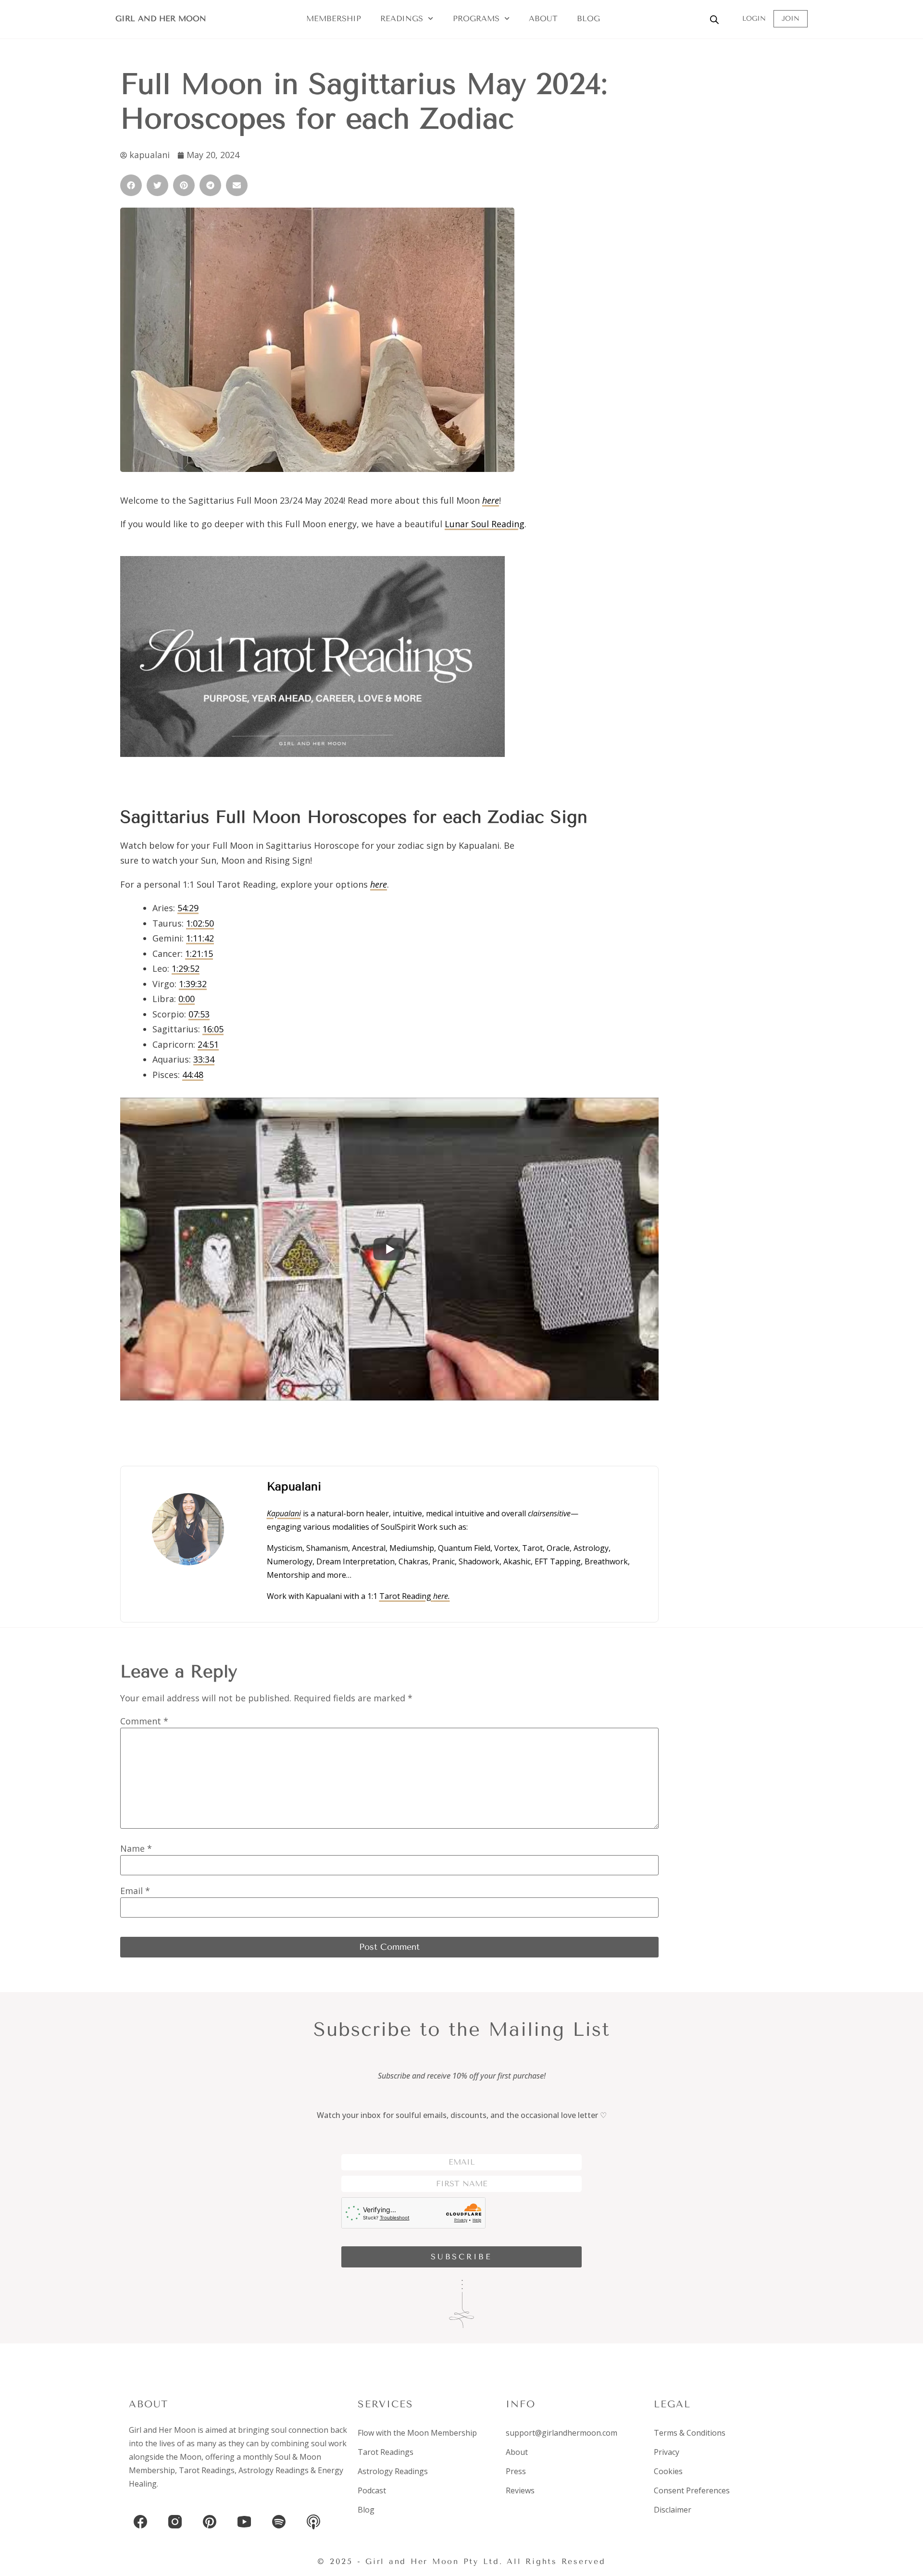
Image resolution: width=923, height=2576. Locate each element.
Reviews (520, 2490)
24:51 (208, 1044)
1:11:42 (200, 938)
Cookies (668, 2471)
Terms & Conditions (690, 2433)
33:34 (204, 1059)
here (379, 884)
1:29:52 (186, 968)
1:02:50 (200, 923)
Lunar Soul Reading (485, 524)
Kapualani (284, 1513)
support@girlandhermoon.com (561, 2433)
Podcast (372, 2490)
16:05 (213, 1029)
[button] (131, 185)
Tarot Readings (207, 2470)
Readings (402, 19)
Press (516, 2471)
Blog (588, 19)
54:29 (188, 908)
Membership (334, 19)
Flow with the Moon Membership (417, 2433)
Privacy (667, 2452)
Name (136, 1848)
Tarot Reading (415, 1596)
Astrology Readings (274, 2470)
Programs (476, 19)
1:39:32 (193, 984)
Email (135, 1891)
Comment (144, 1721)
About (543, 19)
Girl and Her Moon (161, 19)
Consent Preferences (692, 2490)
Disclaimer (673, 2510)
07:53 (199, 1014)
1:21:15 (199, 954)
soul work (329, 2443)
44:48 (193, 1075)
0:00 (187, 999)
